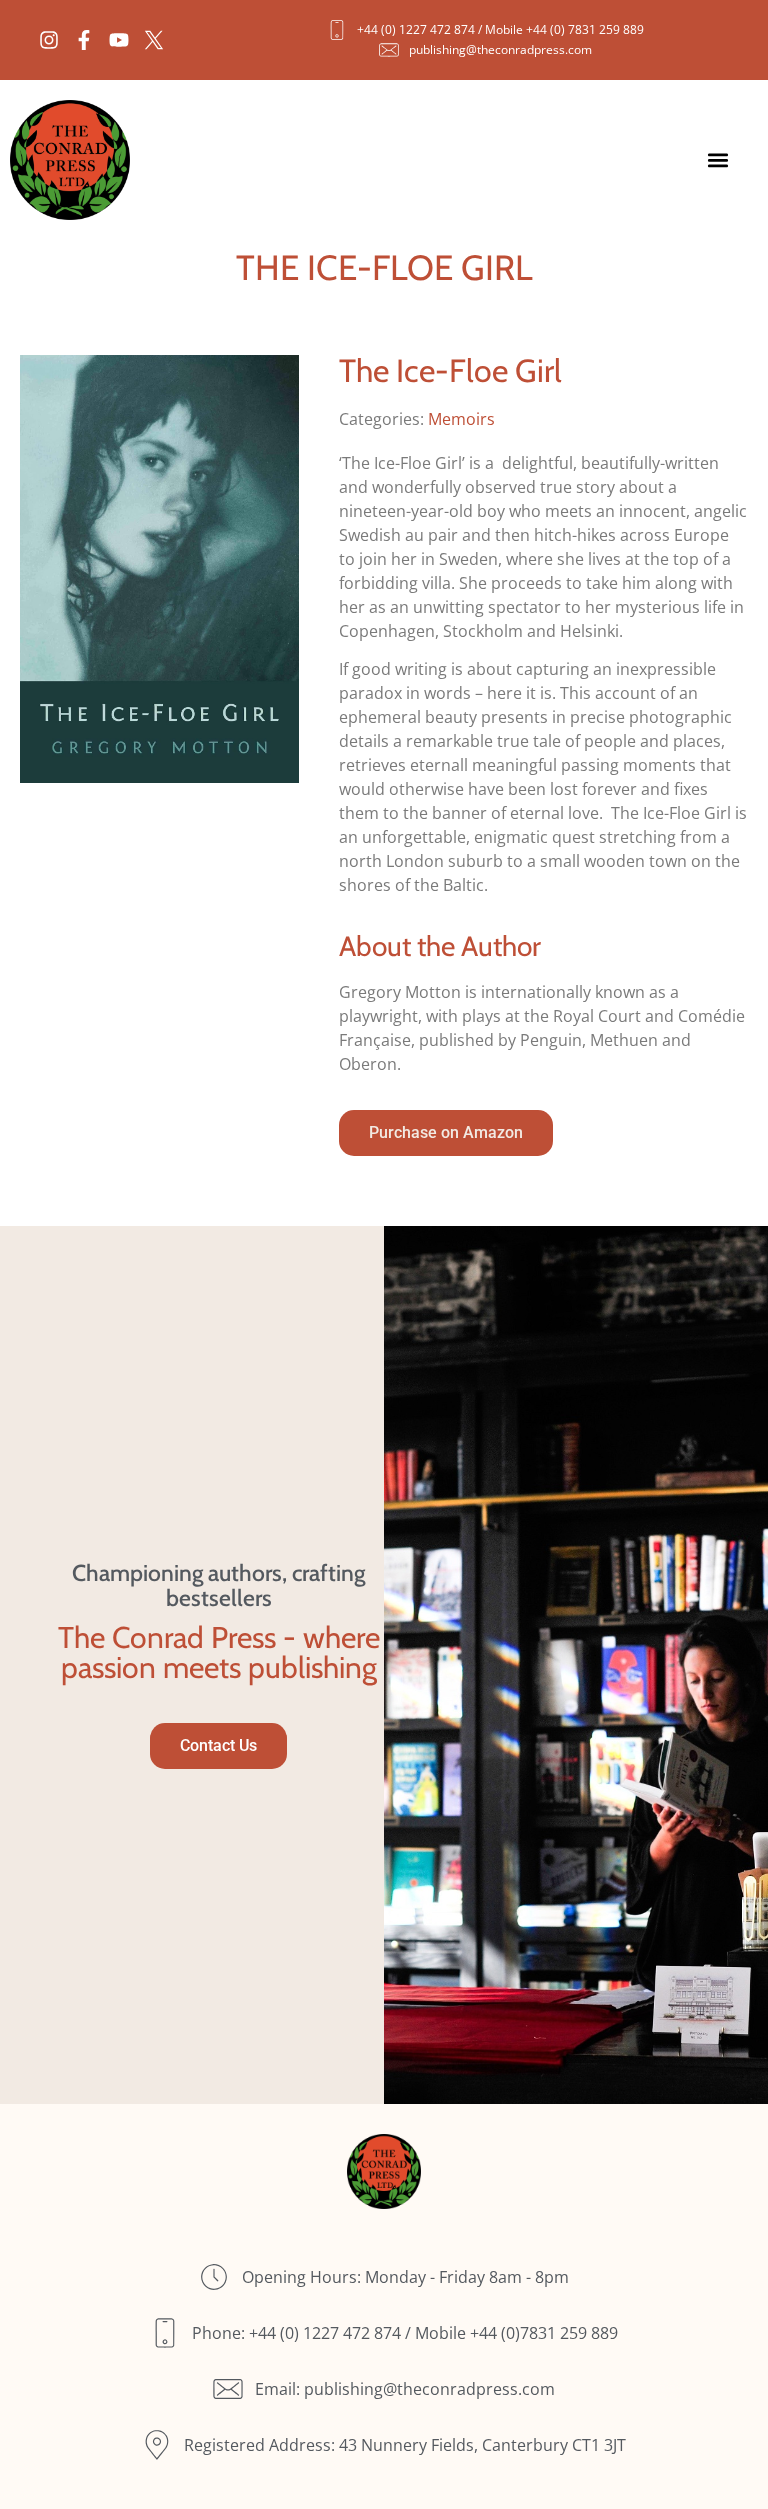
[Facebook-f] (84, 40)
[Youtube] (119, 40)
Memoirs (461, 419)
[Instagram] (49, 40)
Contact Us (218, 1745)
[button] (718, 160)
